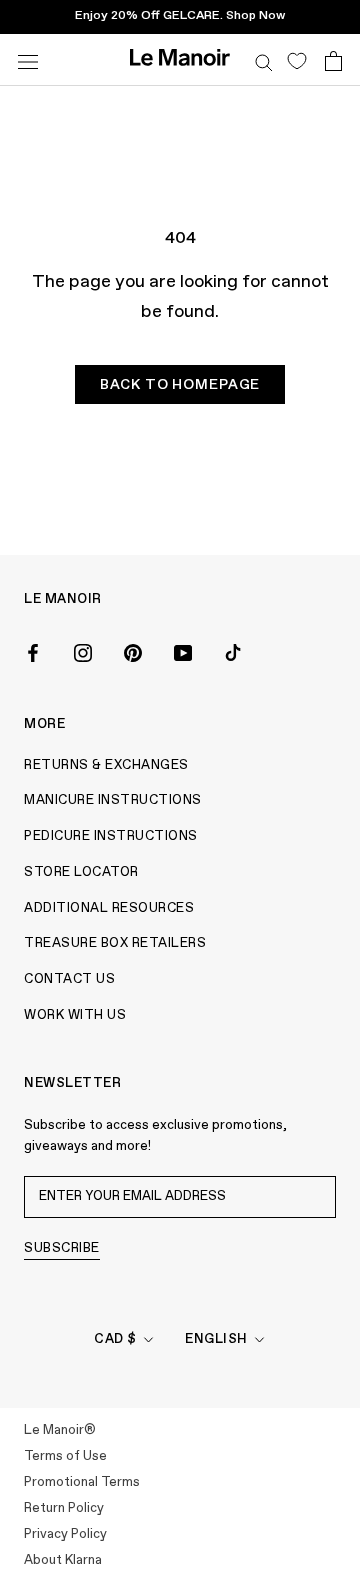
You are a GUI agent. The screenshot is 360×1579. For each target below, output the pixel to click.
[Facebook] (33, 651)
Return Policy (64, 1508)
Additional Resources (109, 908)
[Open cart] (333, 60)
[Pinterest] (133, 651)
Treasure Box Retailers (115, 943)
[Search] (264, 60)
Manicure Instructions (113, 800)
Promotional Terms (82, 1482)
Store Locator (81, 872)
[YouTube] (183, 651)
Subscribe (62, 1248)
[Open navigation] (28, 59)
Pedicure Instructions (111, 836)
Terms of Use (65, 1456)
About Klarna (63, 1560)
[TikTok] (233, 651)
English (216, 1339)
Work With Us (75, 1015)
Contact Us (69, 979)
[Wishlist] (296, 60)
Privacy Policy (65, 1534)
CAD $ (115, 1339)
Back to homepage (180, 385)
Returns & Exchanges (106, 765)
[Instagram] (83, 651)
